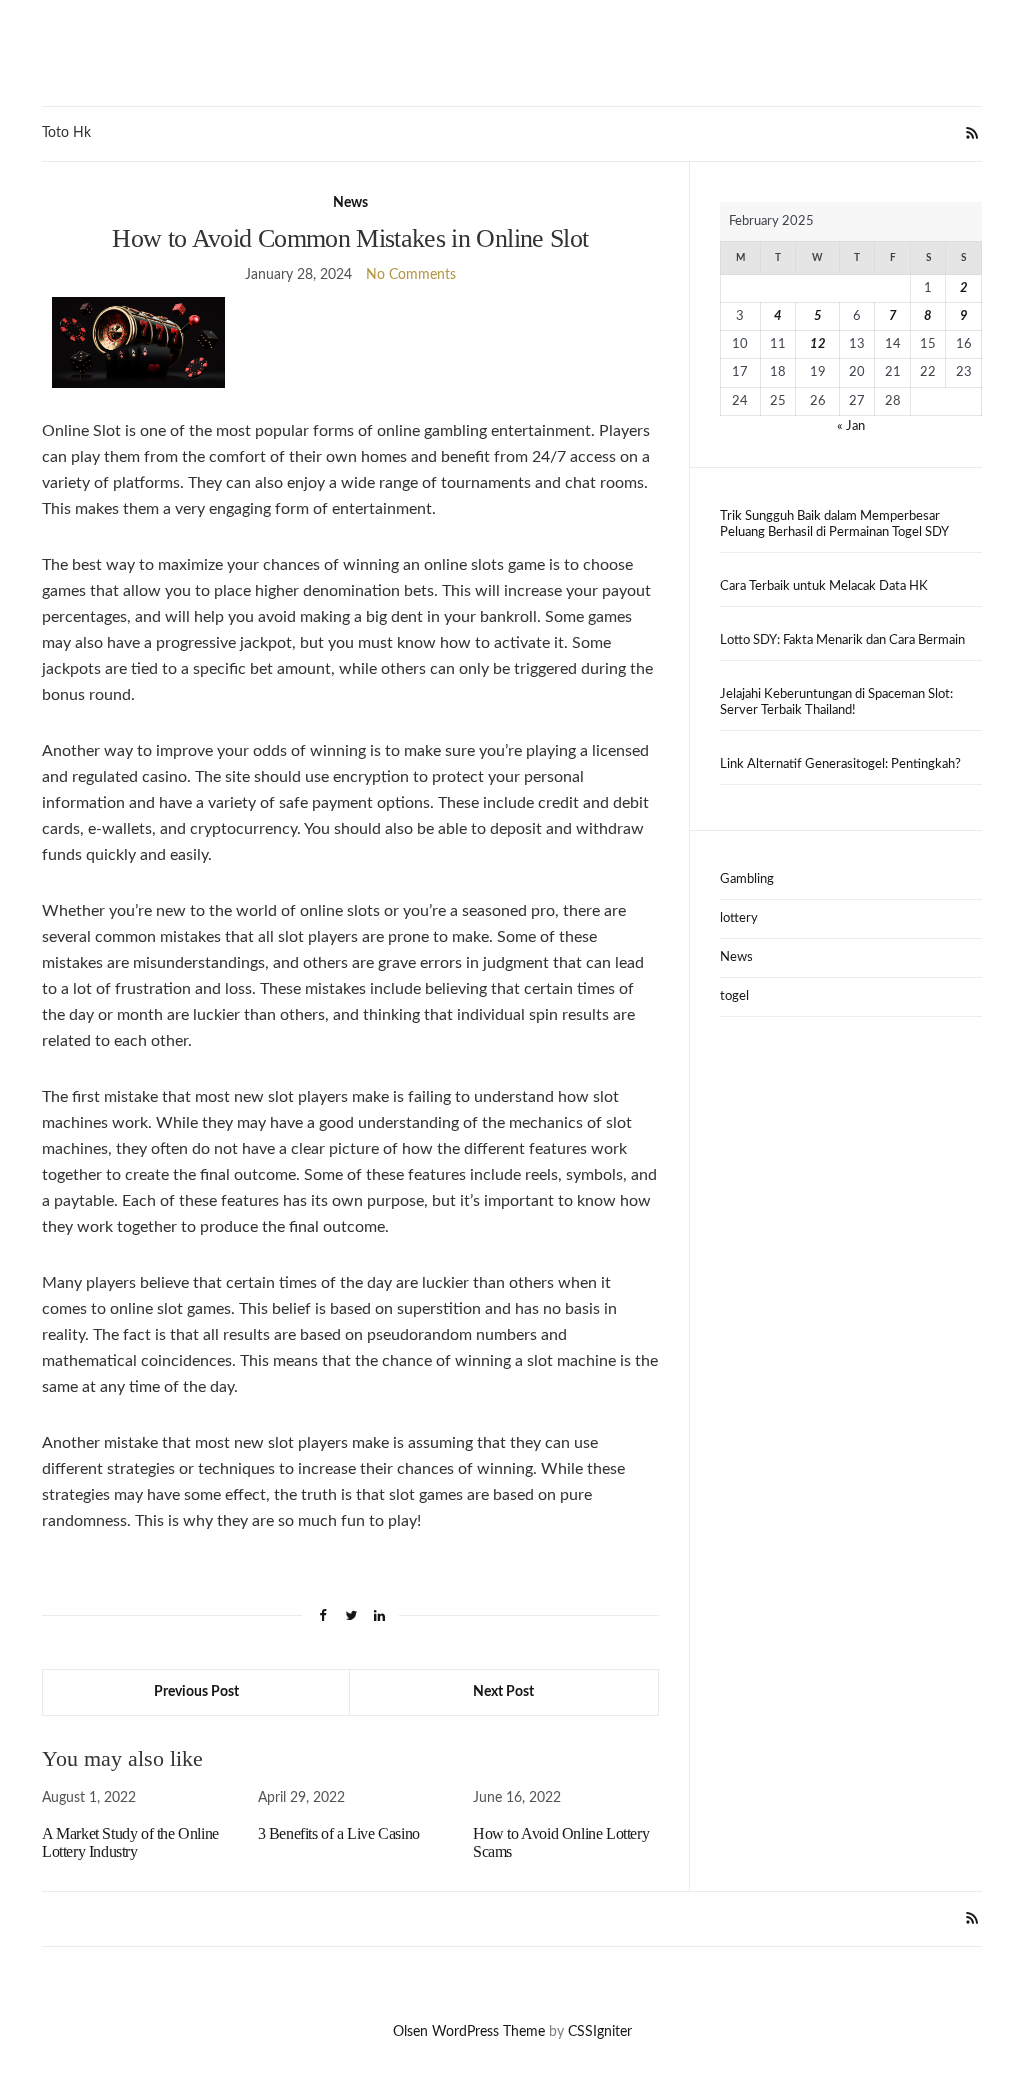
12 (818, 344)
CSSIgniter (600, 2032)
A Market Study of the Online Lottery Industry (130, 1842)
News (350, 203)
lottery (739, 918)
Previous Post (196, 1692)
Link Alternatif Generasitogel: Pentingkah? (840, 764)
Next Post (503, 1692)
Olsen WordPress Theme (469, 2032)
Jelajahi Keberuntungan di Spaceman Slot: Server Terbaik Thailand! (836, 702)
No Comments (411, 275)
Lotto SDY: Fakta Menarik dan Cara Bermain (842, 640)
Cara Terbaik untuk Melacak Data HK (824, 586)
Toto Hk (66, 133)
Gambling (747, 879)
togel (734, 996)
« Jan (851, 426)
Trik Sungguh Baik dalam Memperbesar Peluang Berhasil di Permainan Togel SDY (834, 524)
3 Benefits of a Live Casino (339, 1833)
